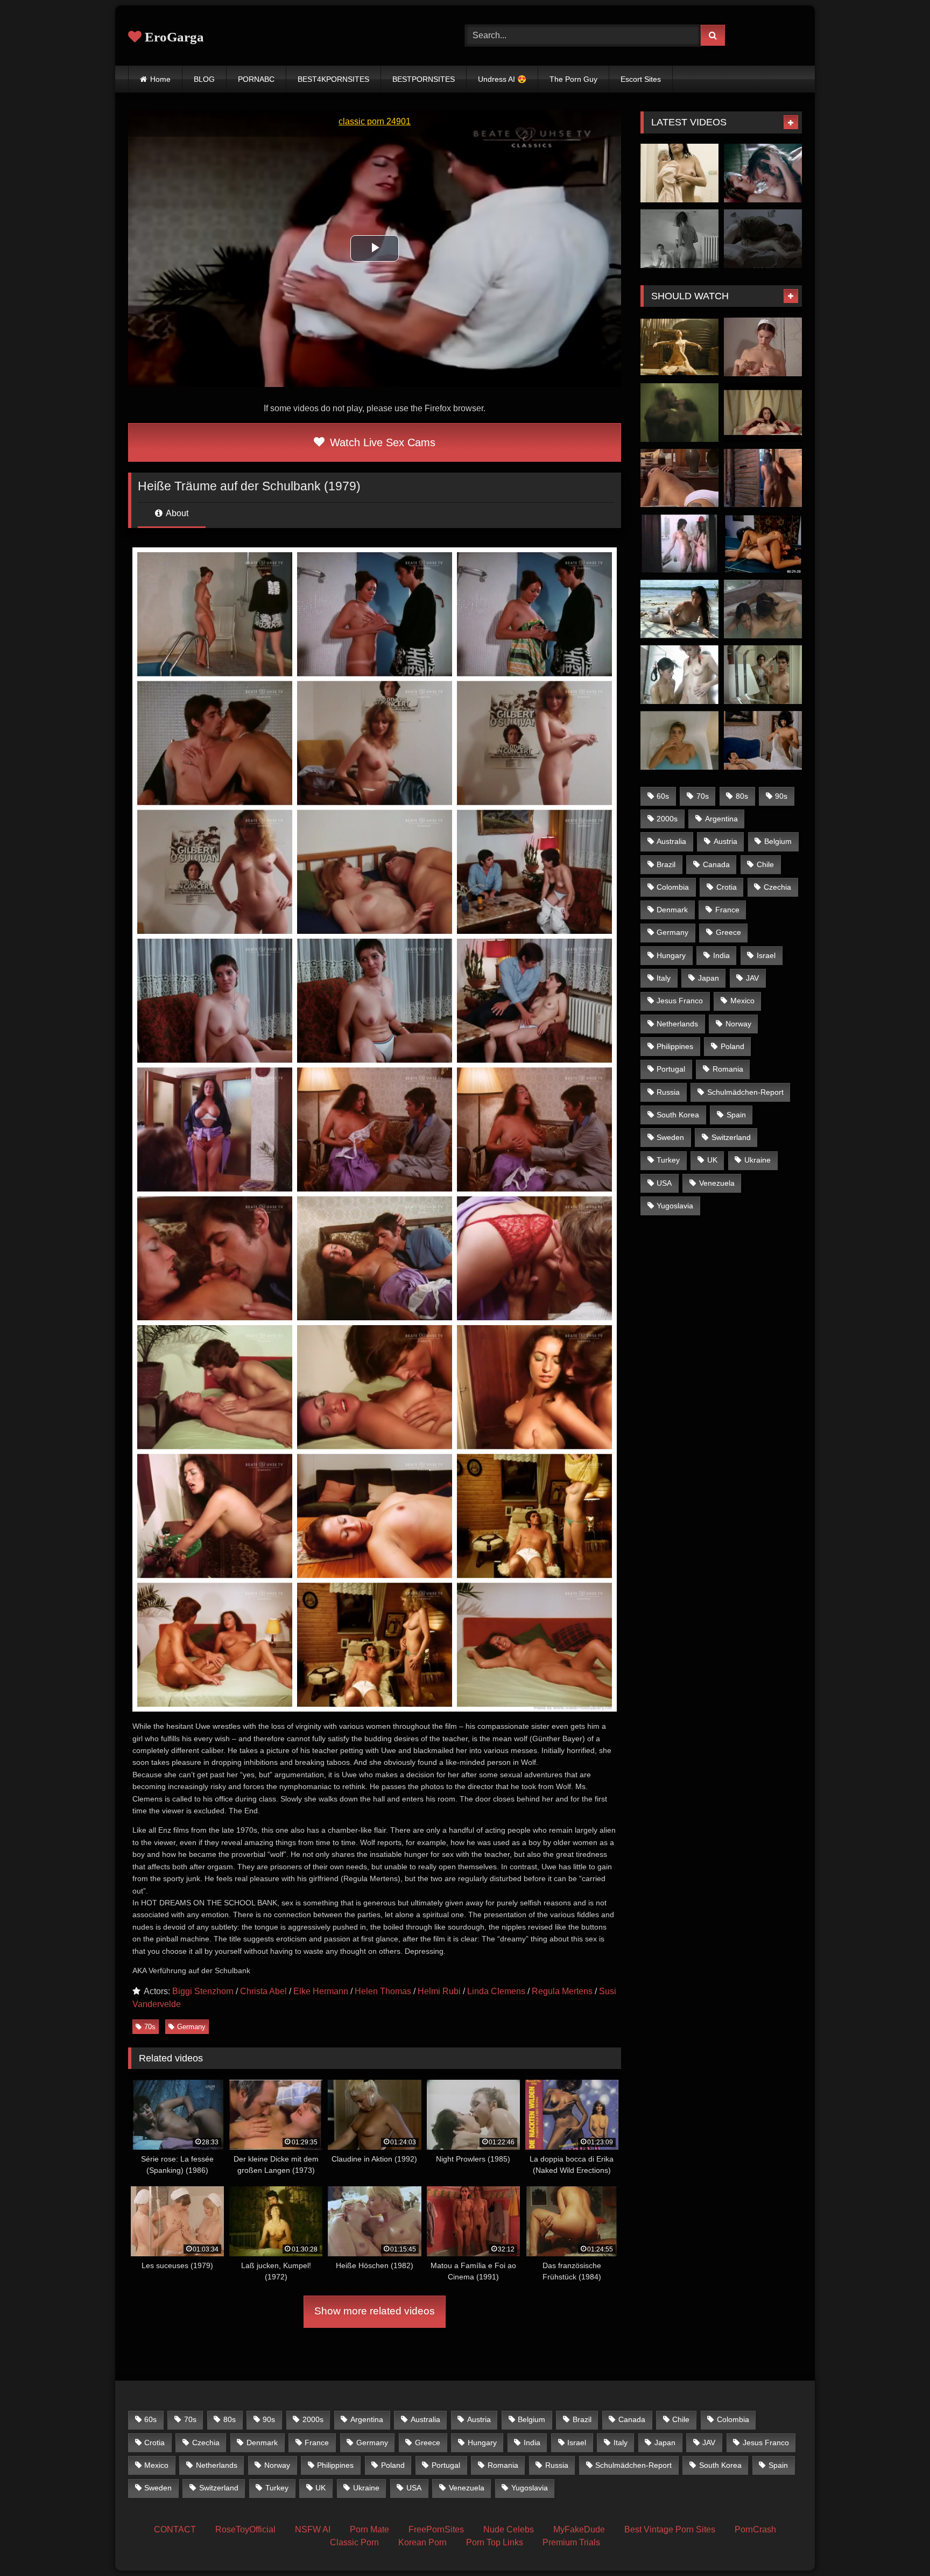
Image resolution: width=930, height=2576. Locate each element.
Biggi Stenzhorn (203, 1991)
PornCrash (755, 2529)
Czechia (777, 887)
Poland (732, 1046)
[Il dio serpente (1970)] (679, 478)
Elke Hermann (321, 1991)
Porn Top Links (495, 2542)
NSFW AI (313, 2529)
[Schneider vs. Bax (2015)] (679, 173)
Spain (736, 1115)
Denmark (672, 910)
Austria (725, 841)
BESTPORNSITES (424, 79)
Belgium (778, 841)
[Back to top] (897, 2544)
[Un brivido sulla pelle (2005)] (763, 609)
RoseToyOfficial (245, 2529)
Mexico (742, 1001)
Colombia (673, 887)
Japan (709, 978)
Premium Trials (571, 2542)
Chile (765, 864)
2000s (667, 819)
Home (160, 79)
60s (663, 796)
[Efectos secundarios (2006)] (763, 173)
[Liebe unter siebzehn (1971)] (679, 544)
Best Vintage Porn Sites (670, 2529)
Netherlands (677, 1024)
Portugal (671, 1069)
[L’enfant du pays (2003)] (679, 239)
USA (664, 1183)
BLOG (204, 79)
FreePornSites (436, 2529)
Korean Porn (422, 2542)
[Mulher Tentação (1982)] (763, 675)
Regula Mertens (562, 1991)
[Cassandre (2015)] (763, 239)
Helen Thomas (383, 1991)
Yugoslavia (675, 1206)
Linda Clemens (496, 1991)
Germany (191, 2027)
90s (781, 796)
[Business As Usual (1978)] (763, 544)
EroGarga (173, 37)
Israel (766, 955)
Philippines (675, 1046)
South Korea (678, 1115)
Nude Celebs (509, 2529)
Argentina (721, 819)
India (721, 955)
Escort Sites (641, 79)
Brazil (666, 864)
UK (712, 1160)
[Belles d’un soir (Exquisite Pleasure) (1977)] (763, 347)
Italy (664, 978)
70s (150, 2027)
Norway (738, 1024)
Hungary (671, 955)
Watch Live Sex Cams (381, 442)
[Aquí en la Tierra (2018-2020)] (679, 413)
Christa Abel (263, 1991)
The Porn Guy (573, 79)
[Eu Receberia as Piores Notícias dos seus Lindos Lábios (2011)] (679, 609)
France (727, 910)
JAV (752, 978)
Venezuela (717, 1183)
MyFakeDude (579, 2529)
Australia (671, 841)
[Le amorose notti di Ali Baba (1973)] (763, 413)
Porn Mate (369, 2529)
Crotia (727, 887)
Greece (728, 932)
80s (742, 796)
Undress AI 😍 (502, 79)
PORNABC (256, 79)
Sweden (670, 1137)
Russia (668, 1092)
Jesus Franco (680, 1001)
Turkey (668, 1160)
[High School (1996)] (679, 675)
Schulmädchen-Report (745, 1092)
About (176, 513)
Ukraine (758, 1160)
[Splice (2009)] (679, 347)
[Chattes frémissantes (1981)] (763, 740)
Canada (716, 864)
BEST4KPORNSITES (333, 79)
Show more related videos (375, 2311)
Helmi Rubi (439, 1991)
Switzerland (731, 1137)
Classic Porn (354, 2542)
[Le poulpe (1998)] (679, 740)
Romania (728, 1069)
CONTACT (175, 2529)
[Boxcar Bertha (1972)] (763, 478)
